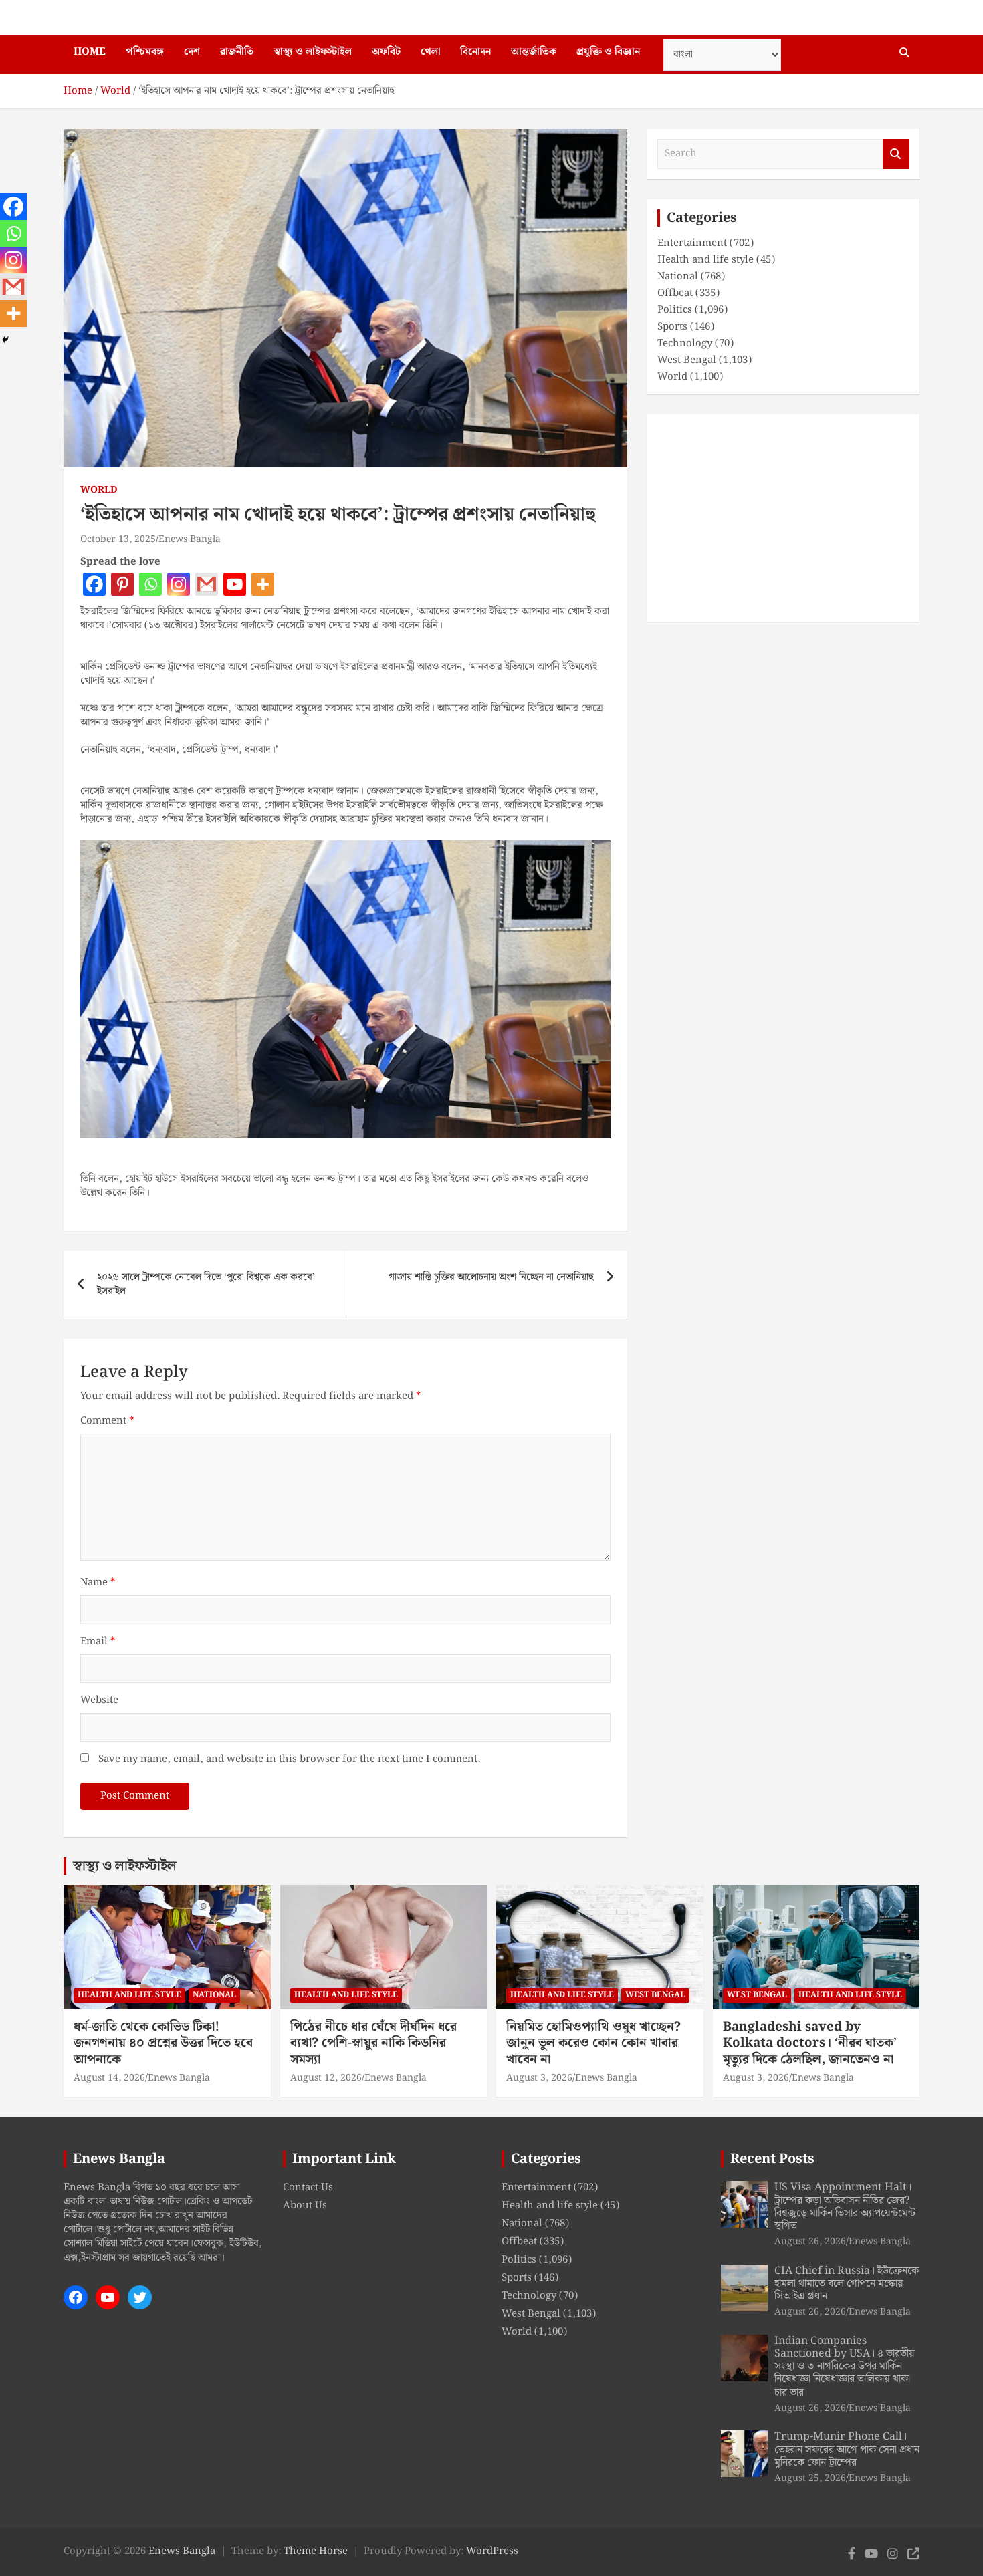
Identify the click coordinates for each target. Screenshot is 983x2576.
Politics (675, 310)
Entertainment (692, 243)
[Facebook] (94, 584)
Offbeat (675, 293)
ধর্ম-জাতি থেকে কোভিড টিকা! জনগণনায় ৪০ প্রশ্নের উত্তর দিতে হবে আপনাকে (163, 2043)
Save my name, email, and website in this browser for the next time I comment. (289, 1760)
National (678, 277)
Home (90, 52)
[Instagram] (179, 584)
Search (896, 154)
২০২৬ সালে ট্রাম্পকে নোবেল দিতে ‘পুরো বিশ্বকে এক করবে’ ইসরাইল (206, 1284)
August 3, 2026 (539, 2078)
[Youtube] (235, 584)
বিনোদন (475, 52)
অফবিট (386, 52)
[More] (263, 584)
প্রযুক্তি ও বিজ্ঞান (608, 52)
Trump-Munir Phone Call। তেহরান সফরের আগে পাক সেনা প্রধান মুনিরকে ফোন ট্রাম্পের (847, 2449)
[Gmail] (207, 584)
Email (98, 1642)
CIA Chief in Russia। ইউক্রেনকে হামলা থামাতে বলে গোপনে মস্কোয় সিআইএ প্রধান (847, 2284)
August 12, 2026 (326, 2078)
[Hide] (5, 340)
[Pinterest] (122, 584)
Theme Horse (316, 2551)
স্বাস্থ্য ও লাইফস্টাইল (313, 52)
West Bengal (687, 360)
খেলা (430, 52)
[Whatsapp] (150, 584)
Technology (685, 344)
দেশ (192, 52)
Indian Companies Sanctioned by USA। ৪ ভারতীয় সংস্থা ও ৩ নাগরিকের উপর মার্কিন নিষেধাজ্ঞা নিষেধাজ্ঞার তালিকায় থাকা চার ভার (845, 2367)
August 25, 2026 (810, 2478)
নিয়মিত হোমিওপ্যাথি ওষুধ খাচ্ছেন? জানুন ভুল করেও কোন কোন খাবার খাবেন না (593, 2043)
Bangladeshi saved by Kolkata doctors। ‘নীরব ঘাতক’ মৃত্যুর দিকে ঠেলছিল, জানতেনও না (810, 2043)
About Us (305, 2206)
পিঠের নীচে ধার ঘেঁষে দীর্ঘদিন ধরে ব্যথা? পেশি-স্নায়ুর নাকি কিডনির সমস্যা (373, 2043)
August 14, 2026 (109, 2078)
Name (98, 1583)
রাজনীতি (237, 52)
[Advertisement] (783, 518)
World (99, 491)
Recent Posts (772, 2159)
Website (99, 1701)
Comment (107, 1421)
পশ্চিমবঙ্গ (145, 52)
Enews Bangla (190, 539)
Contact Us (308, 2188)
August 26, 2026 (810, 2242)
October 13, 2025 (118, 539)
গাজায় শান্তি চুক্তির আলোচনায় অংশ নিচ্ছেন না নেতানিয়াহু (491, 1277)
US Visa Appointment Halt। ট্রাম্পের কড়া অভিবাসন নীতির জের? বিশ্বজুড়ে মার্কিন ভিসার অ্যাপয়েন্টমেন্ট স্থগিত (845, 2207)
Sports (672, 327)
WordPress (492, 2551)
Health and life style (705, 260)
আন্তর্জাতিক (534, 52)
